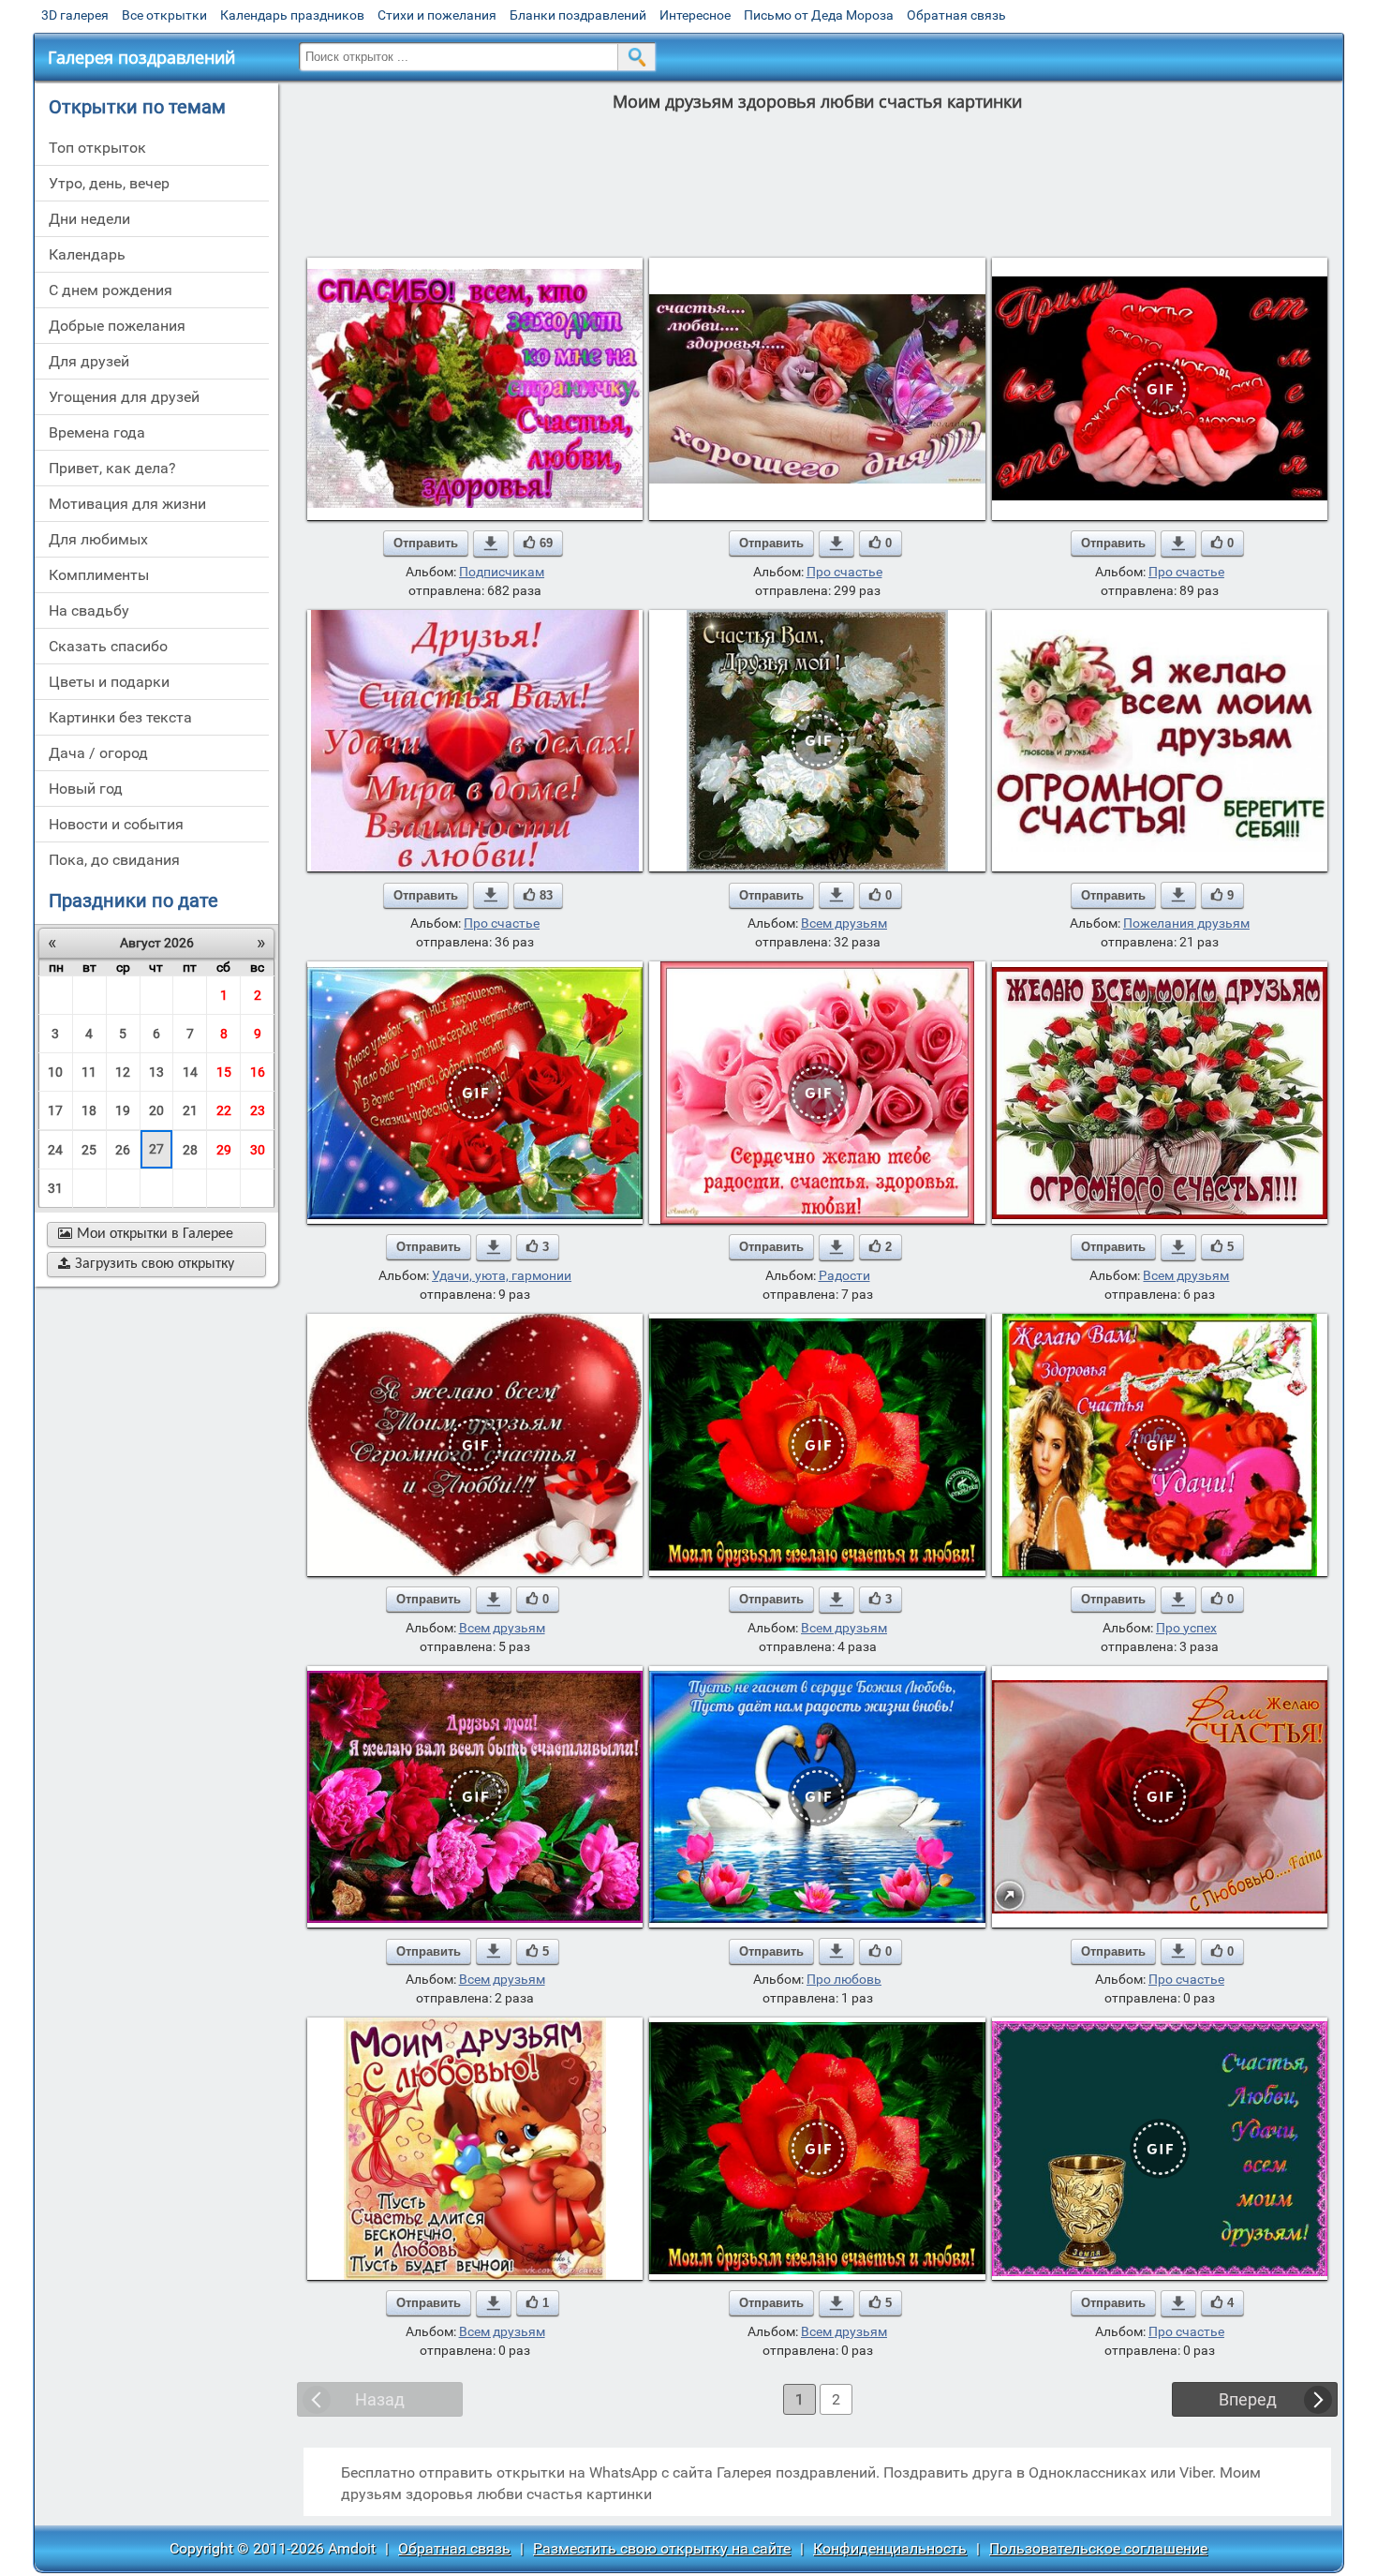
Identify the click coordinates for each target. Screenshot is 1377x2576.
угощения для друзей (124, 397)
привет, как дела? (112, 468)
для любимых (98, 539)
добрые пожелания (117, 326)
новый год (86, 789)
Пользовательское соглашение (1098, 2548)
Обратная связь (956, 15)
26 (123, 1150)
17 (55, 1110)
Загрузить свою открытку (146, 1264)
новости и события (116, 824)
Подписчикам (502, 572)
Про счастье (844, 572)
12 (123, 1072)
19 (123, 1110)
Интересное (695, 15)
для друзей (89, 361)
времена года (97, 432)
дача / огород (98, 753)
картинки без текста (120, 717)
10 (55, 1072)
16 (258, 1072)
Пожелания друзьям (1186, 923)
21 (190, 1110)
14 (190, 1072)
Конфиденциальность (890, 2548)
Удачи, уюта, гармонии (502, 1275)
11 (89, 1072)
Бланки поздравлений (578, 15)
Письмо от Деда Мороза (819, 15)
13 (156, 1072)
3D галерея (75, 15)
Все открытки (164, 15)
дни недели (89, 219)
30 (258, 1150)
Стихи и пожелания (437, 15)
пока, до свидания (114, 860)
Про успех (1186, 1628)
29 (224, 1150)
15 (224, 1072)
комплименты (99, 575)
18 (89, 1110)
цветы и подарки (109, 682)
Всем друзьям (844, 923)
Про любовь (844, 1979)
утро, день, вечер (109, 183)
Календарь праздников (292, 15)
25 (89, 1150)
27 (156, 1149)
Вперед (1248, 2399)
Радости (844, 1275)
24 (55, 1150)
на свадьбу (89, 610)
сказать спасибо (108, 646)
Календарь (87, 254)
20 (156, 1110)
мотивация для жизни (127, 504)
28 (190, 1150)
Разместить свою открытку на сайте (662, 2548)
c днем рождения (111, 290)
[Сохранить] (491, 543)
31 (55, 1188)
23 (258, 1110)
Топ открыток (97, 148)
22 (224, 1110)
